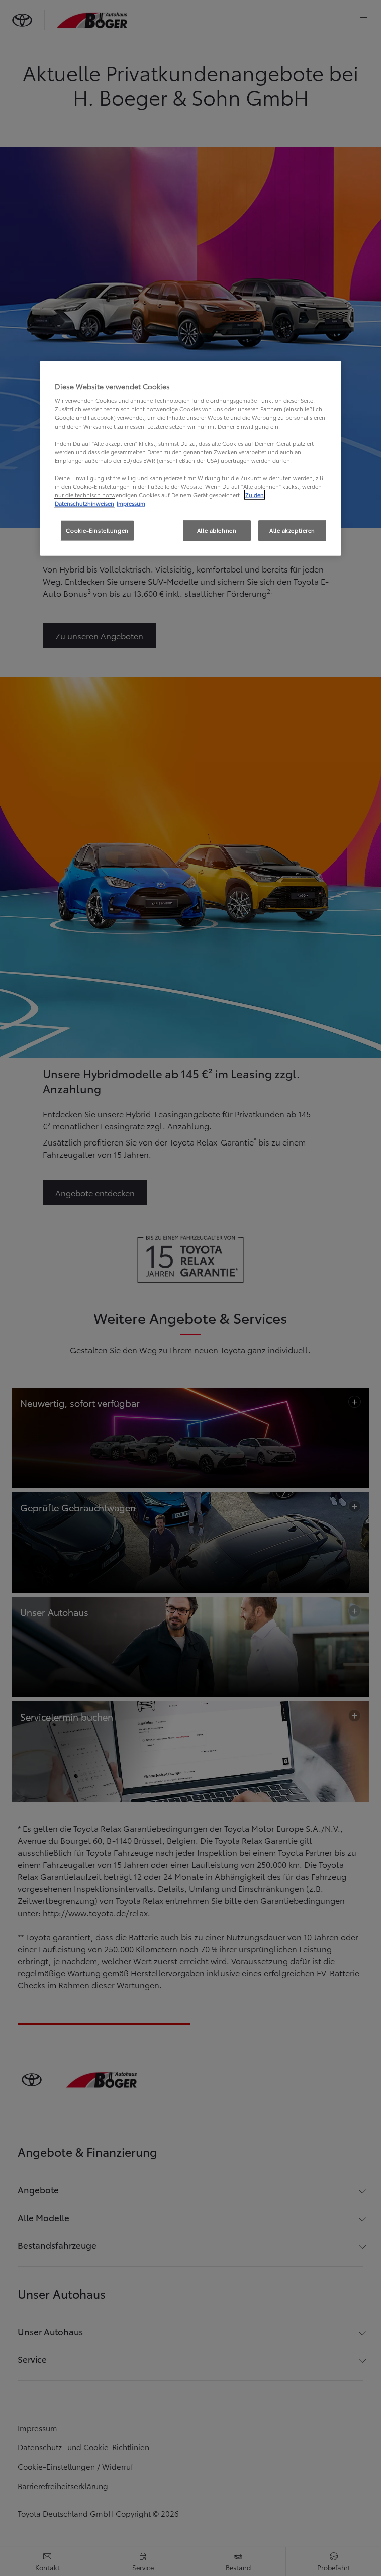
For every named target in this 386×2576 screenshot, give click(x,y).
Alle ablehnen (217, 530)
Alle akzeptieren (292, 530)
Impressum (131, 503)
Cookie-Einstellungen (97, 530)
